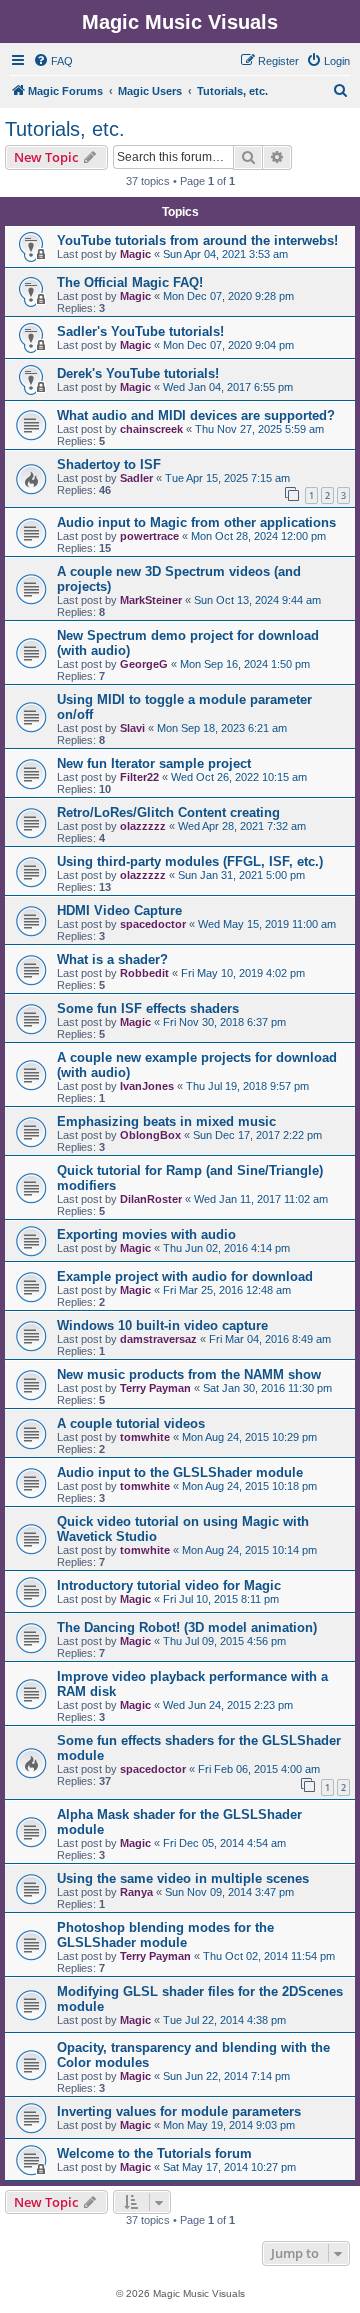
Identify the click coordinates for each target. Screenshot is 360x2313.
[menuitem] (53, 61)
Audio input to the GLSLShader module (180, 1472)
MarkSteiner (151, 600)
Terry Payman (155, 1388)
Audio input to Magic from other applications (196, 522)
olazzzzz (143, 826)
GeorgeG (144, 664)
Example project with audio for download (185, 1276)
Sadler (136, 478)
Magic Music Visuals (180, 22)
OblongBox (150, 1135)
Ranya (136, 1892)
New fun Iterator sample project (154, 763)
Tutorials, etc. (65, 129)
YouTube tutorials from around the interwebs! (197, 240)
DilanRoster (151, 1199)
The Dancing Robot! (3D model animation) (187, 1627)
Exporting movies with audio (146, 1234)
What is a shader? (112, 959)
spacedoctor (153, 924)
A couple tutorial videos (131, 1423)
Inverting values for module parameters (179, 2111)
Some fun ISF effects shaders (148, 1008)
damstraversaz (158, 1339)
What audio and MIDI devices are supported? (196, 415)
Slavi (132, 728)
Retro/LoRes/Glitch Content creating (168, 812)
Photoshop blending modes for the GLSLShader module (165, 1935)
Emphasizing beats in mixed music (166, 1121)
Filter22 (139, 777)
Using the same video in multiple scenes (183, 1878)
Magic (135, 254)
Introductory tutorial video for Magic (169, 1585)
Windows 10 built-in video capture (162, 1325)
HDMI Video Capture (119, 910)
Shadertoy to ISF (109, 464)
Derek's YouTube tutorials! (138, 373)
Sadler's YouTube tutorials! (140, 331)
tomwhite (145, 1437)
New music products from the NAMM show (189, 1374)
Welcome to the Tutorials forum (154, 2153)
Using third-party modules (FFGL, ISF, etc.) (190, 861)
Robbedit (144, 973)
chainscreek (151, 429)
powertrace (149, 536)
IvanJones (147, 1086)
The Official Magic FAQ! (130, 282)
